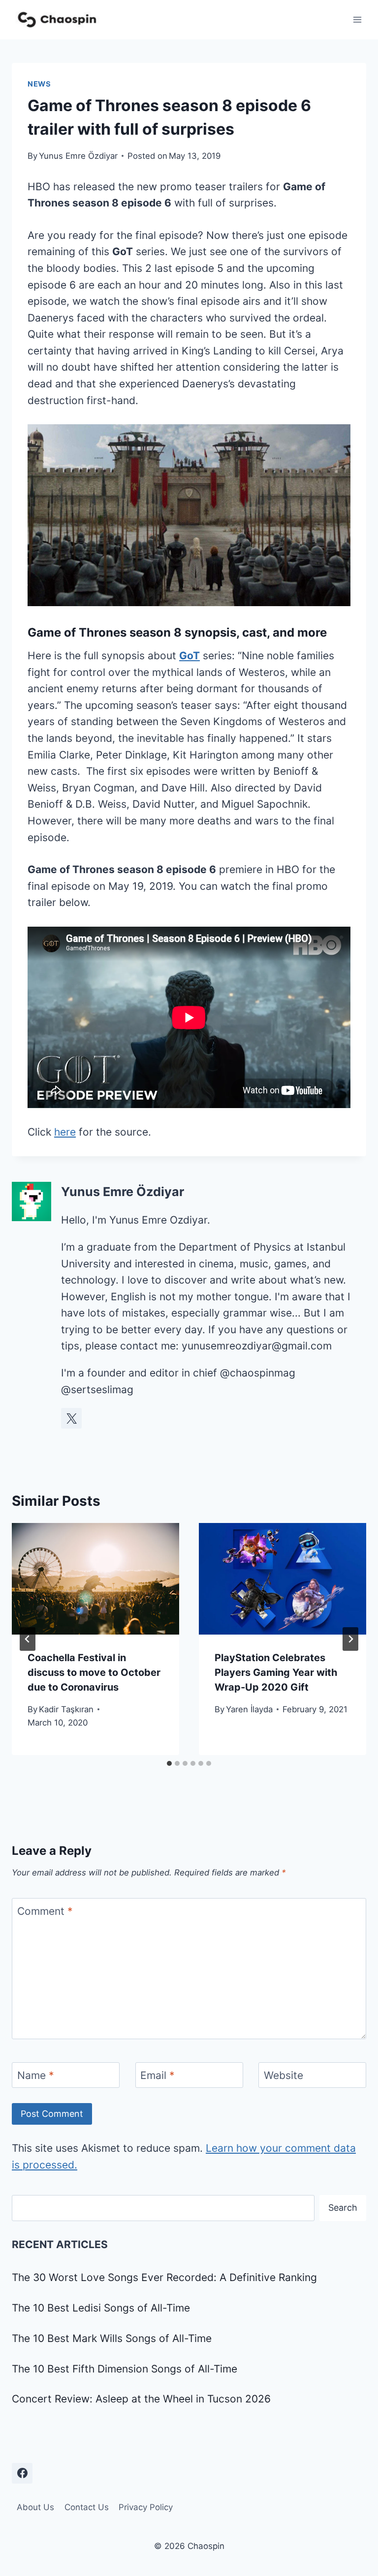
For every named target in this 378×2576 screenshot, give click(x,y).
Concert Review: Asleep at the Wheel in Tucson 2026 (141, 2399)
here (65, 1132)
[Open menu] (357, 19)
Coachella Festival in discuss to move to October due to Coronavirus (94, 1672)
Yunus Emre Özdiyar (78, 156)
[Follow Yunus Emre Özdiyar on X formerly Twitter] (71, 1418)
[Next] (350, 1639)
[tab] (169, 1763)
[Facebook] (22, 2473)
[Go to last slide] (28, 1639)
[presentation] (95, 1579)
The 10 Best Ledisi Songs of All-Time (101, 2308)
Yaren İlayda (249, 1709)
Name (36, 2075)
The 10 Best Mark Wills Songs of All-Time (112, 2338)
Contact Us (87, 2507)
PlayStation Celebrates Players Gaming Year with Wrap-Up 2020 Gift (276, 1672)
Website (283, 2075)
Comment (45, 1911)
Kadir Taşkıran (66, 1709)
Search (343, 2208)
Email (157, 2075)
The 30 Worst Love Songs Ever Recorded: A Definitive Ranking (164, 2277)
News (39, 84)
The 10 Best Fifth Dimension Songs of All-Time (125, 2369)
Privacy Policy (146, 2507)
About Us (35, 2507)
